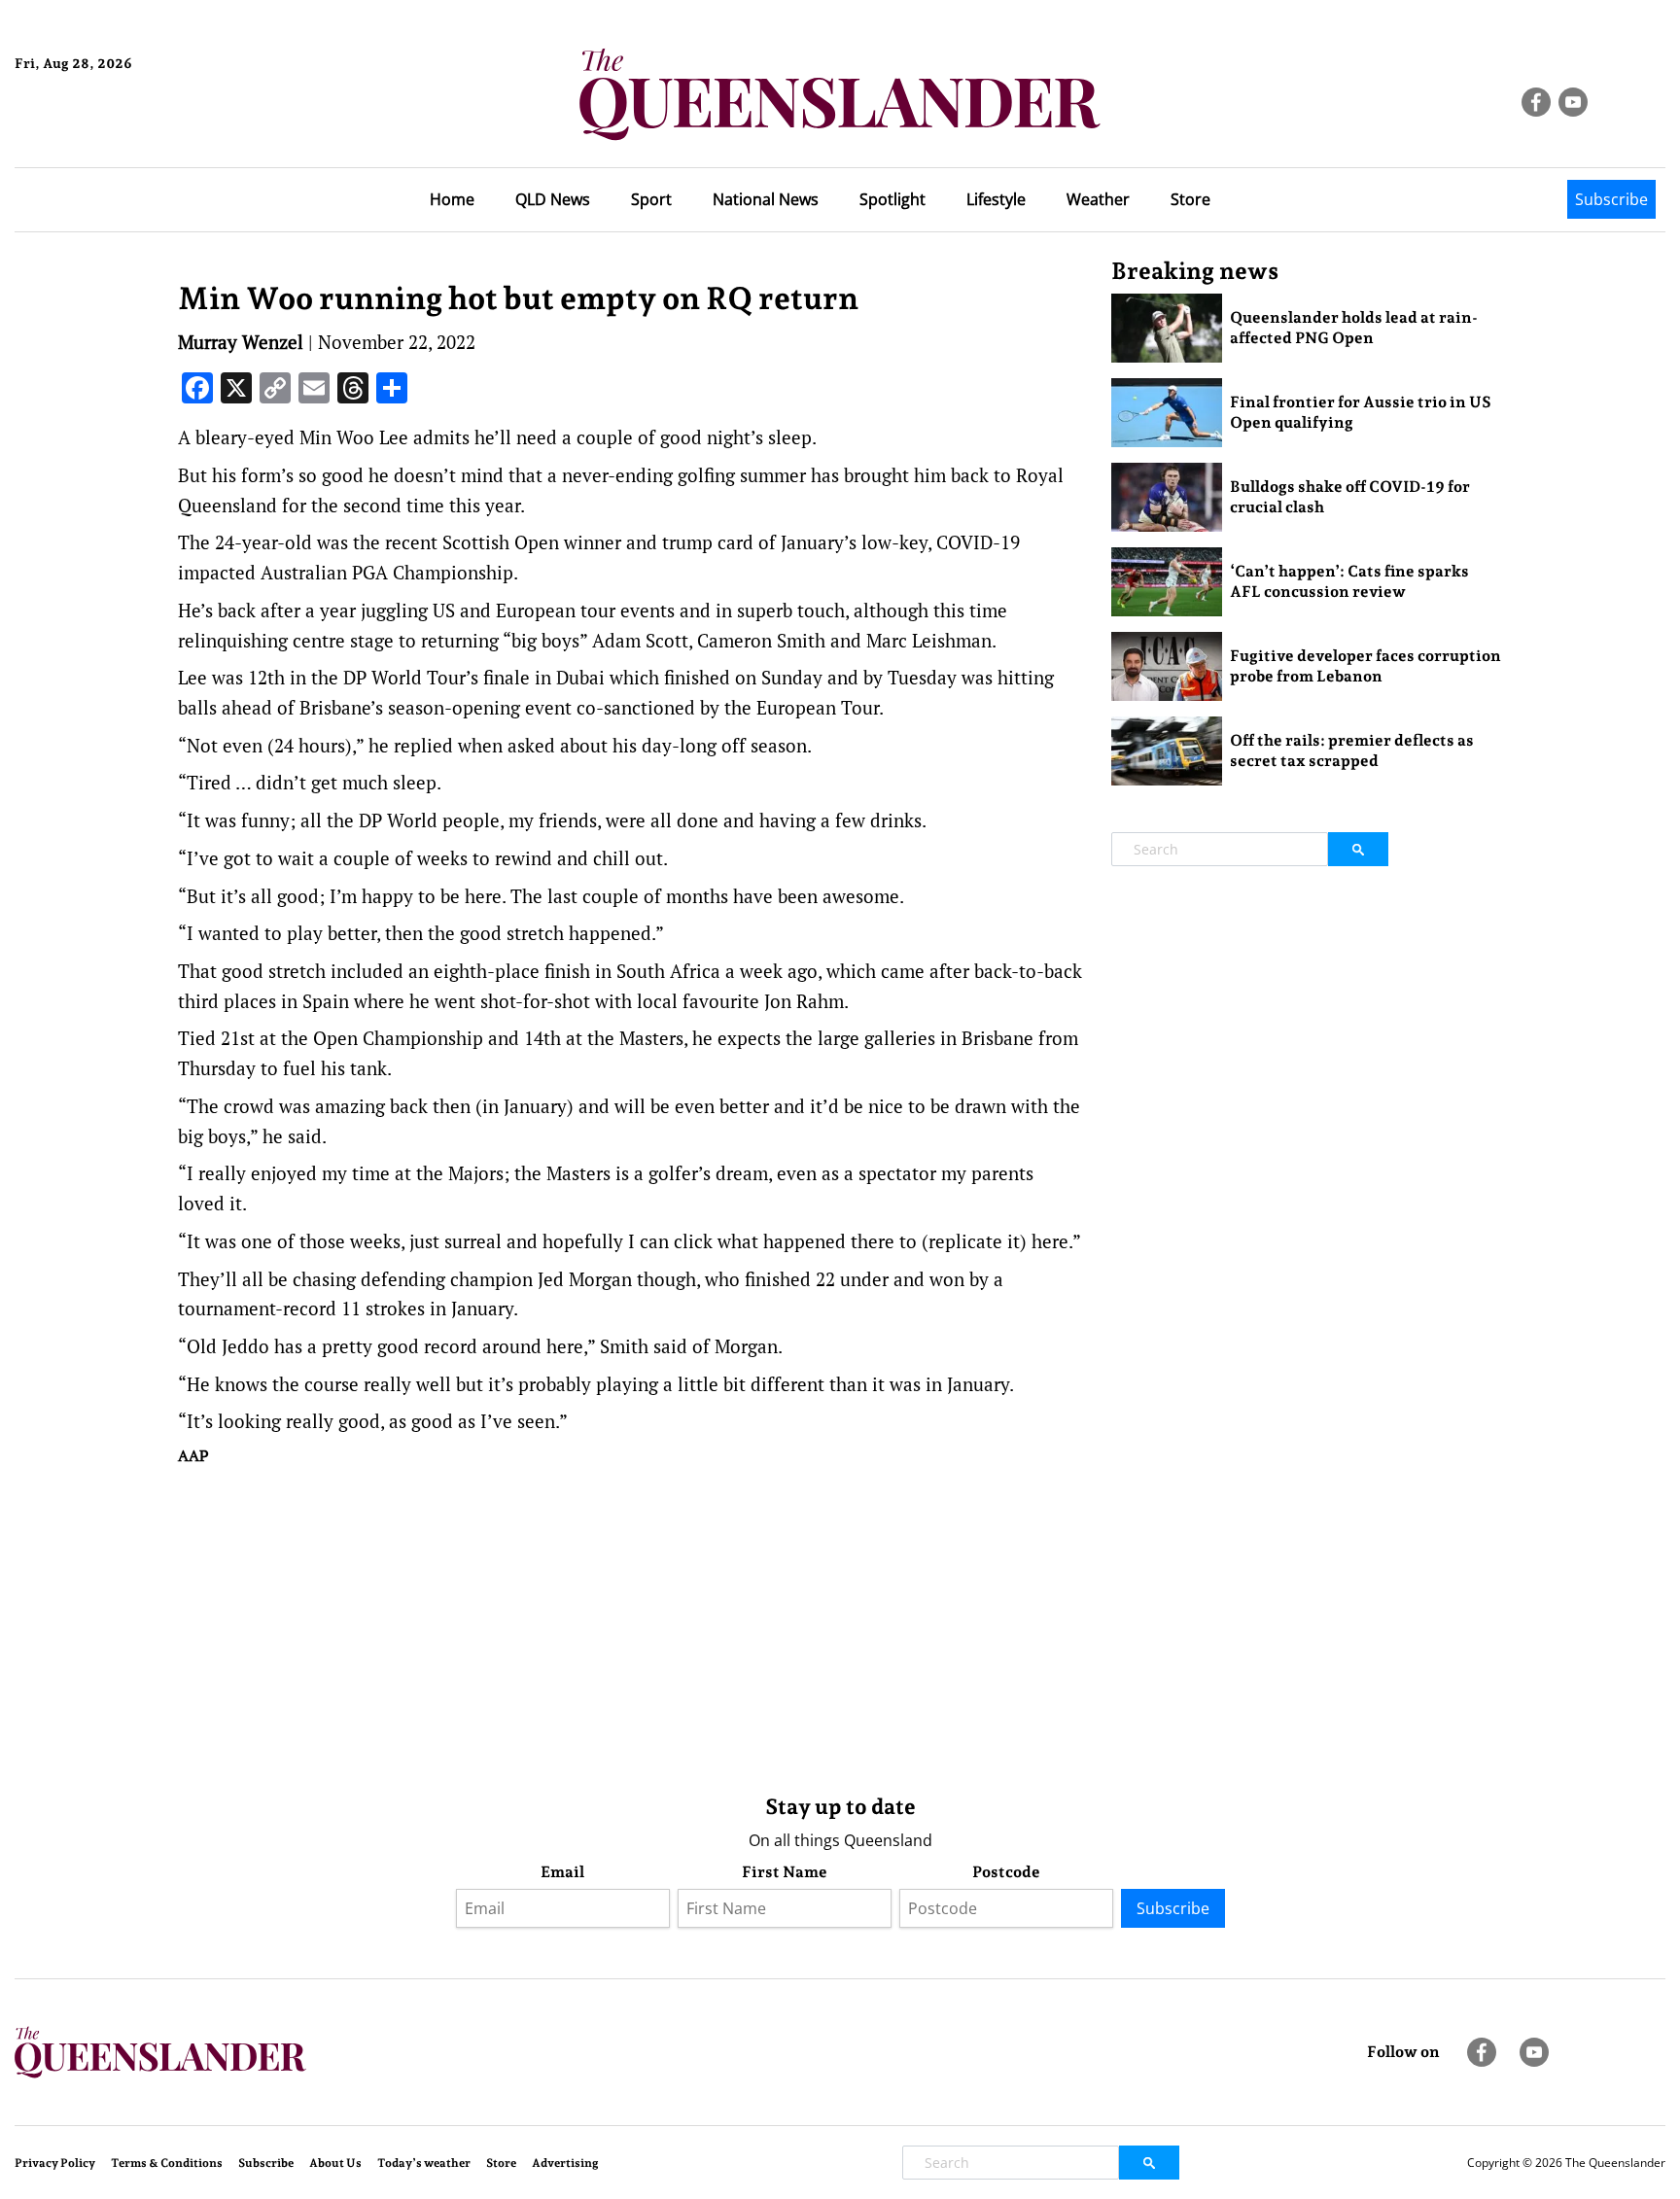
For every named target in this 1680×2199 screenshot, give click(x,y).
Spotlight (892, 199)
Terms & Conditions (167, 2163)
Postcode (1006, 1872)
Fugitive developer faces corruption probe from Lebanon (1365, 666)
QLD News (553, 199)
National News (766, 199)
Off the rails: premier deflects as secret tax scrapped (1352, 750)
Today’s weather (424, 2163)
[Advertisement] (630, 1625)
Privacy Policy (55, 2163)
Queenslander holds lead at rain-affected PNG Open (1354, 328)
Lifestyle (996, 199)
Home (452, 199)
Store (1190, 199)
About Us (335, 2163)
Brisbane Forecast (108, 129)
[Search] (1358, 849)
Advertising (565, 2163)
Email (562, 1872)
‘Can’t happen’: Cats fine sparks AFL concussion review (1349, 581)
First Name (785, 1872)
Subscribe (1611, 199)
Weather (1098, 199)
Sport (651, 199)
